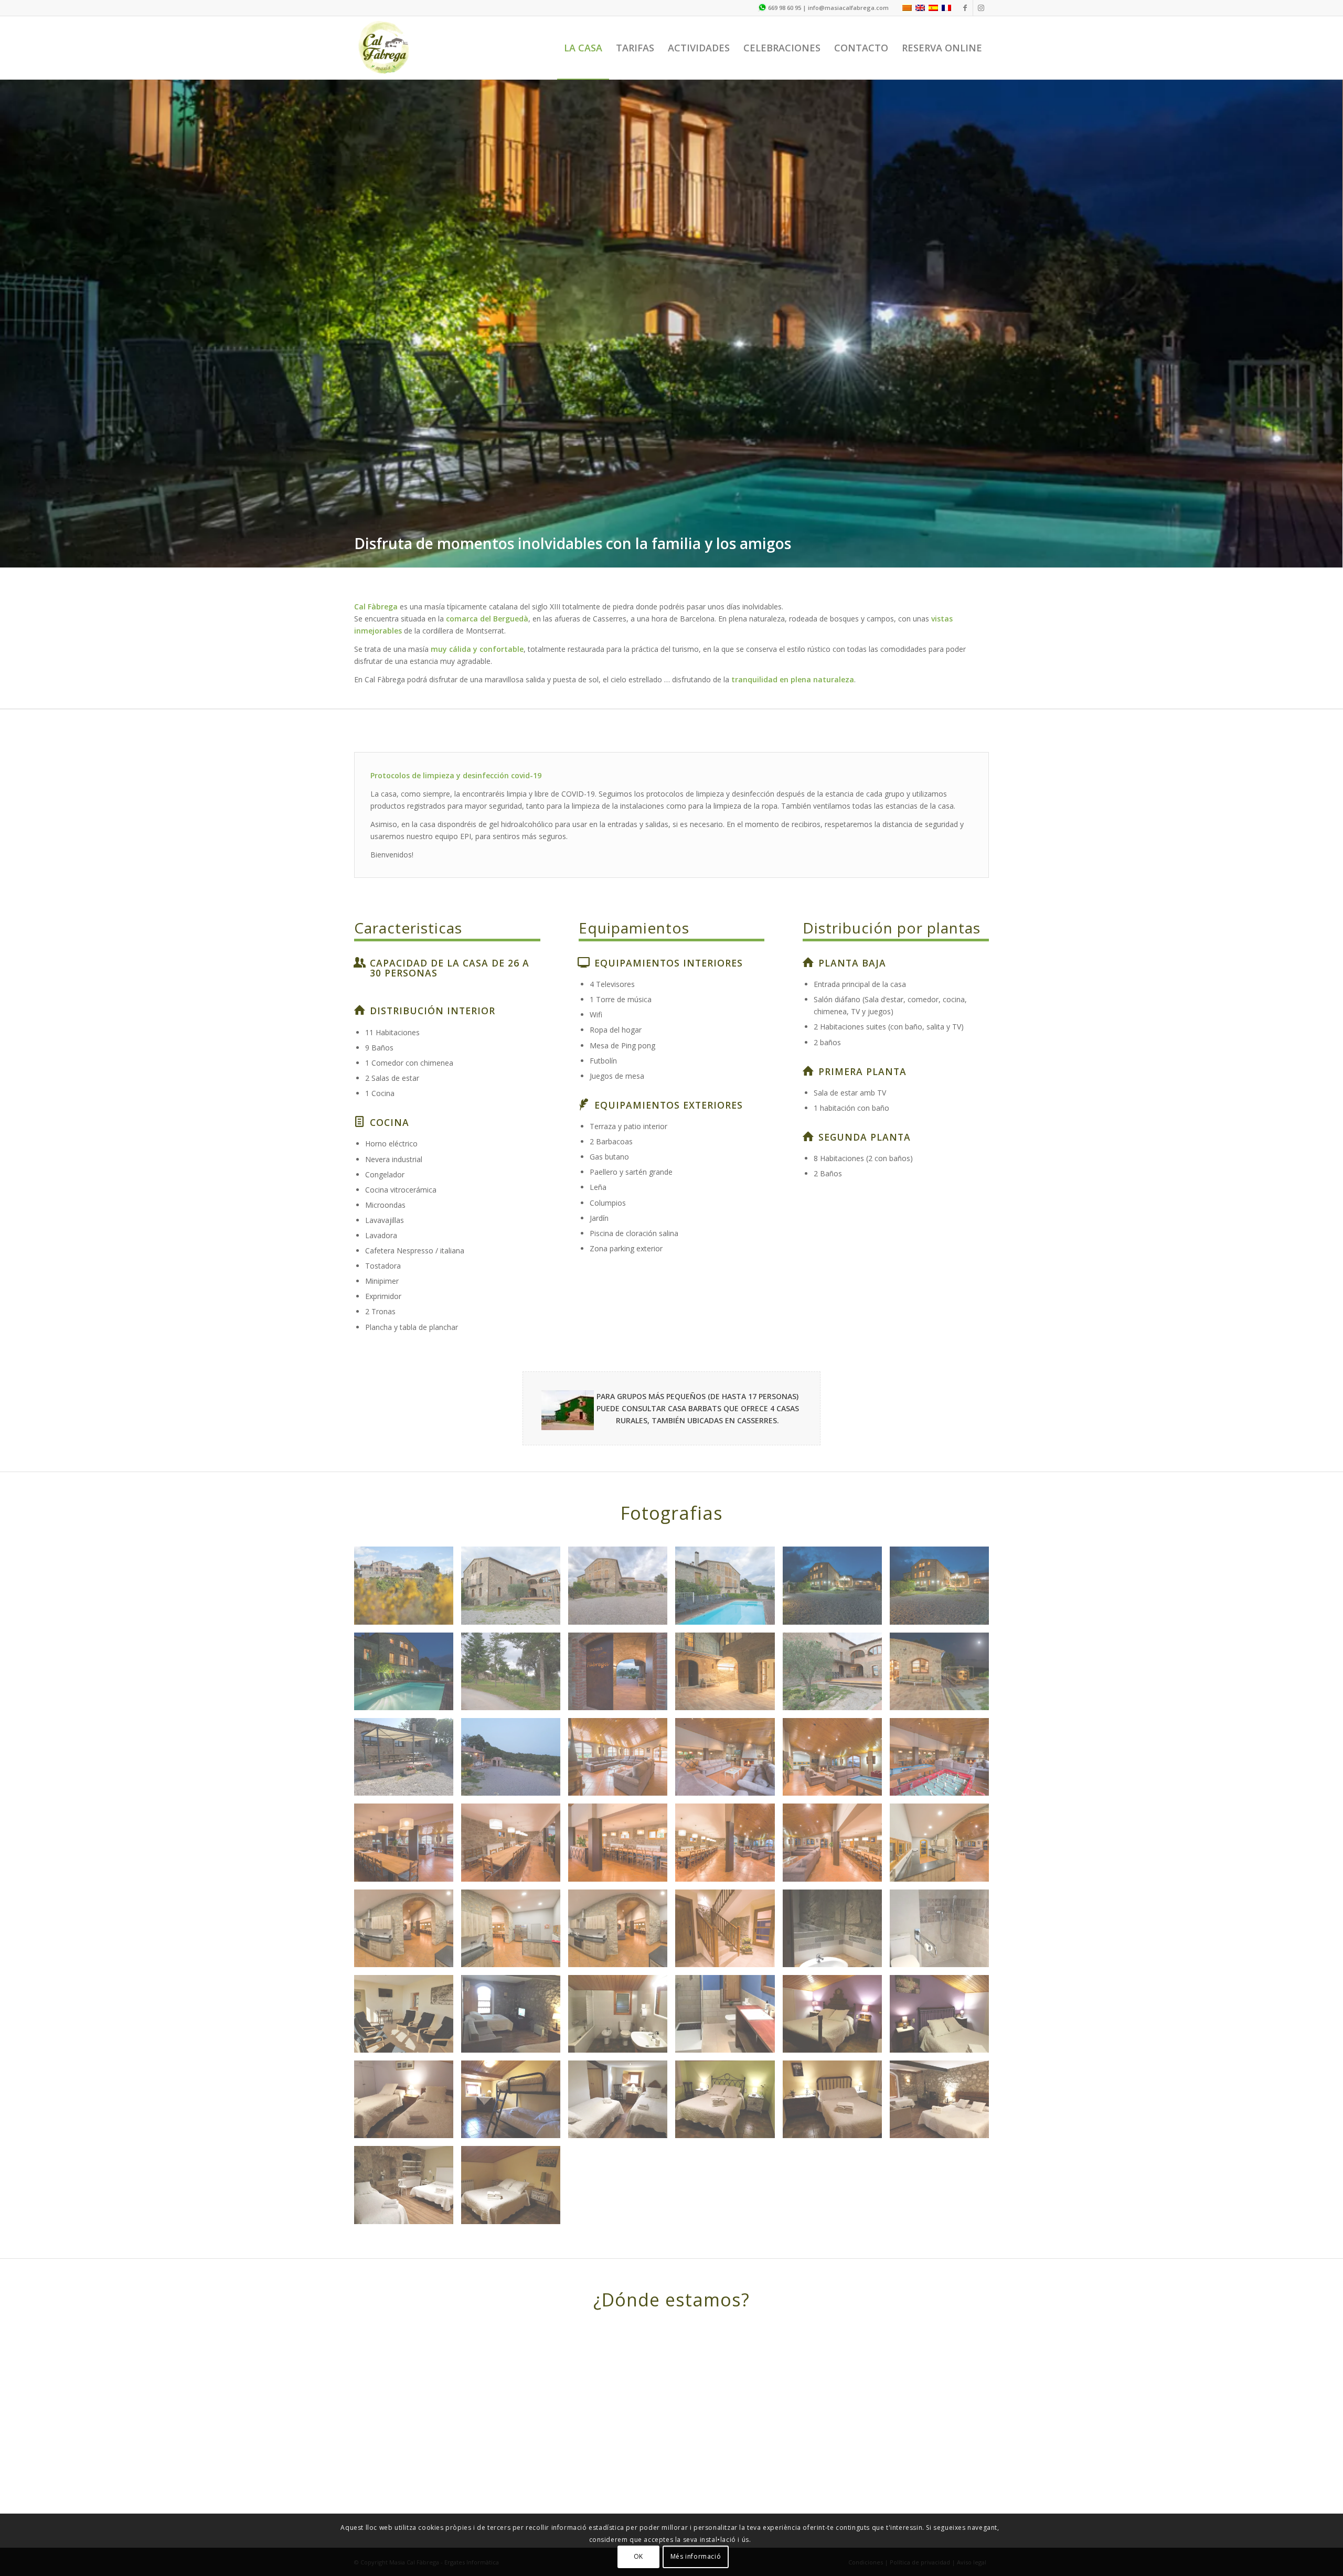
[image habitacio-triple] (515, 1913)
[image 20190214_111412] (515, 2084)
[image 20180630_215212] (515, 1656)
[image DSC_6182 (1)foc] (729, 1656)
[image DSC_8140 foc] (836, 1656)
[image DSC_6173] (408, 1742)
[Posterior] (1334, 271)
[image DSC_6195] (622, 1656)
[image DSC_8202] (943, 1742)
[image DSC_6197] (622, 1742)
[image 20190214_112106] (408, 1913)
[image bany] (729, 1913)
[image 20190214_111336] (836, 1913)
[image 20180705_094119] (408, 1656)
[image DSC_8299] (729, 1571)
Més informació (696, 2556)
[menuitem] (583, 48)
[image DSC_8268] (943, 1485)
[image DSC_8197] (836, 1742)
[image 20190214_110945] (515, 1999)
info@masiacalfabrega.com (848, 8)
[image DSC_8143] (515, 1742)
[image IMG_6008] (836, 1828)
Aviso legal (972, 2458)
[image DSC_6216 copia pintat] (515, 1485)
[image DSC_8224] (515, 1828)
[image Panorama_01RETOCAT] (622, 1485)
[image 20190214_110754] (729, 1999)
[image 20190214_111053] (408, 1999)
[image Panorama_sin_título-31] (943, 1571)
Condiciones (866, 2458)
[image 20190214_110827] (622, 1999)
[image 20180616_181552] (515, 1571)
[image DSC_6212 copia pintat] (836, 1571)
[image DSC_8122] (622, 1571)
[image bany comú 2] (943, 1828)
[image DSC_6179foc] (943, 1656)
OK (638, 2556)
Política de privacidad (920, 2458)
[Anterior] (9, 271)
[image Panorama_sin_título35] (729, 1742)
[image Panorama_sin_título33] (408, 1828)
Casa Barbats (695, 1304)
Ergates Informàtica (472, 2458)
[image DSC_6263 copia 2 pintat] (729, 1485)
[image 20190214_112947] (943, 1999)
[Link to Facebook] (965, 8)
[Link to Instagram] (981, 8)
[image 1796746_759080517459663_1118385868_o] (408, 1485)
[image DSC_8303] (729, 1828)
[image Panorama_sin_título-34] (836, 1485)
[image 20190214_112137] (408, 2084)
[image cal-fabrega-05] (622, 1913)
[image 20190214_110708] (836, 1999)
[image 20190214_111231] (943, 1913)
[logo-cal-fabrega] (384, 48)
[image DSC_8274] (408, 1571)
